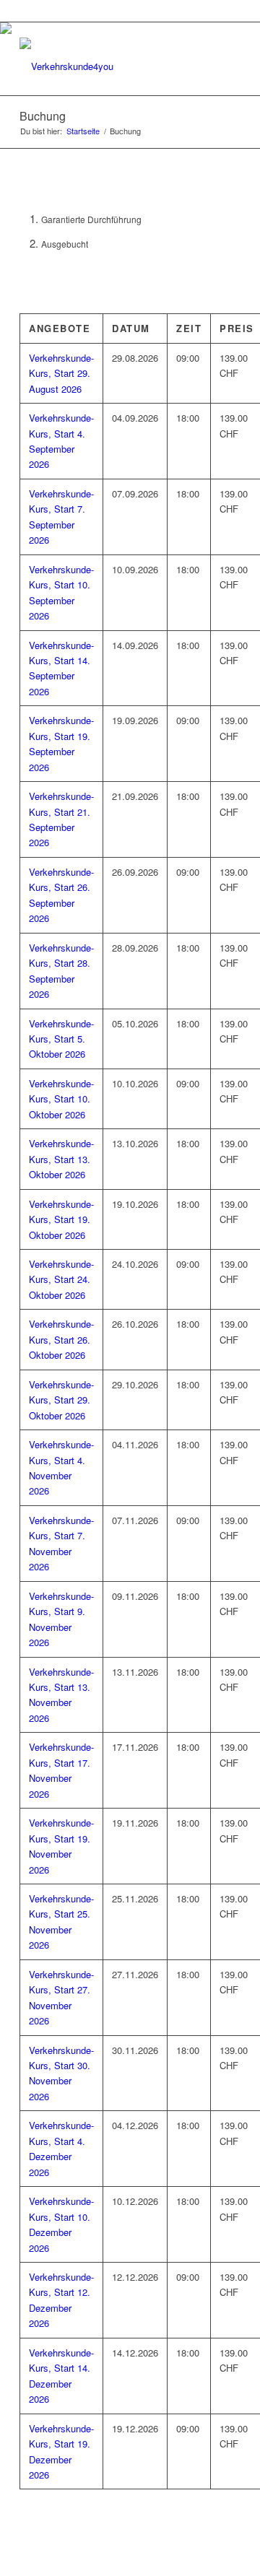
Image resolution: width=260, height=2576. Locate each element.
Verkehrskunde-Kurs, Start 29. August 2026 (61, 373)
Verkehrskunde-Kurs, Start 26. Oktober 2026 (61, 1339)
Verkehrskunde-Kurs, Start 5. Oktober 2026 (61, 1039)
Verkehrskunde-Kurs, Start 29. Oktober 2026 (61, 1400)
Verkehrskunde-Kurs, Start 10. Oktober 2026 (61, 1099)
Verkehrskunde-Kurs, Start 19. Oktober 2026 (61, 1219)
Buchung (43, 116)
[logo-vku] (108, 66)
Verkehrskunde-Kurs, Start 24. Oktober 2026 (61, 1279)
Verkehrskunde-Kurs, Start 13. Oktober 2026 (61, 1159)
